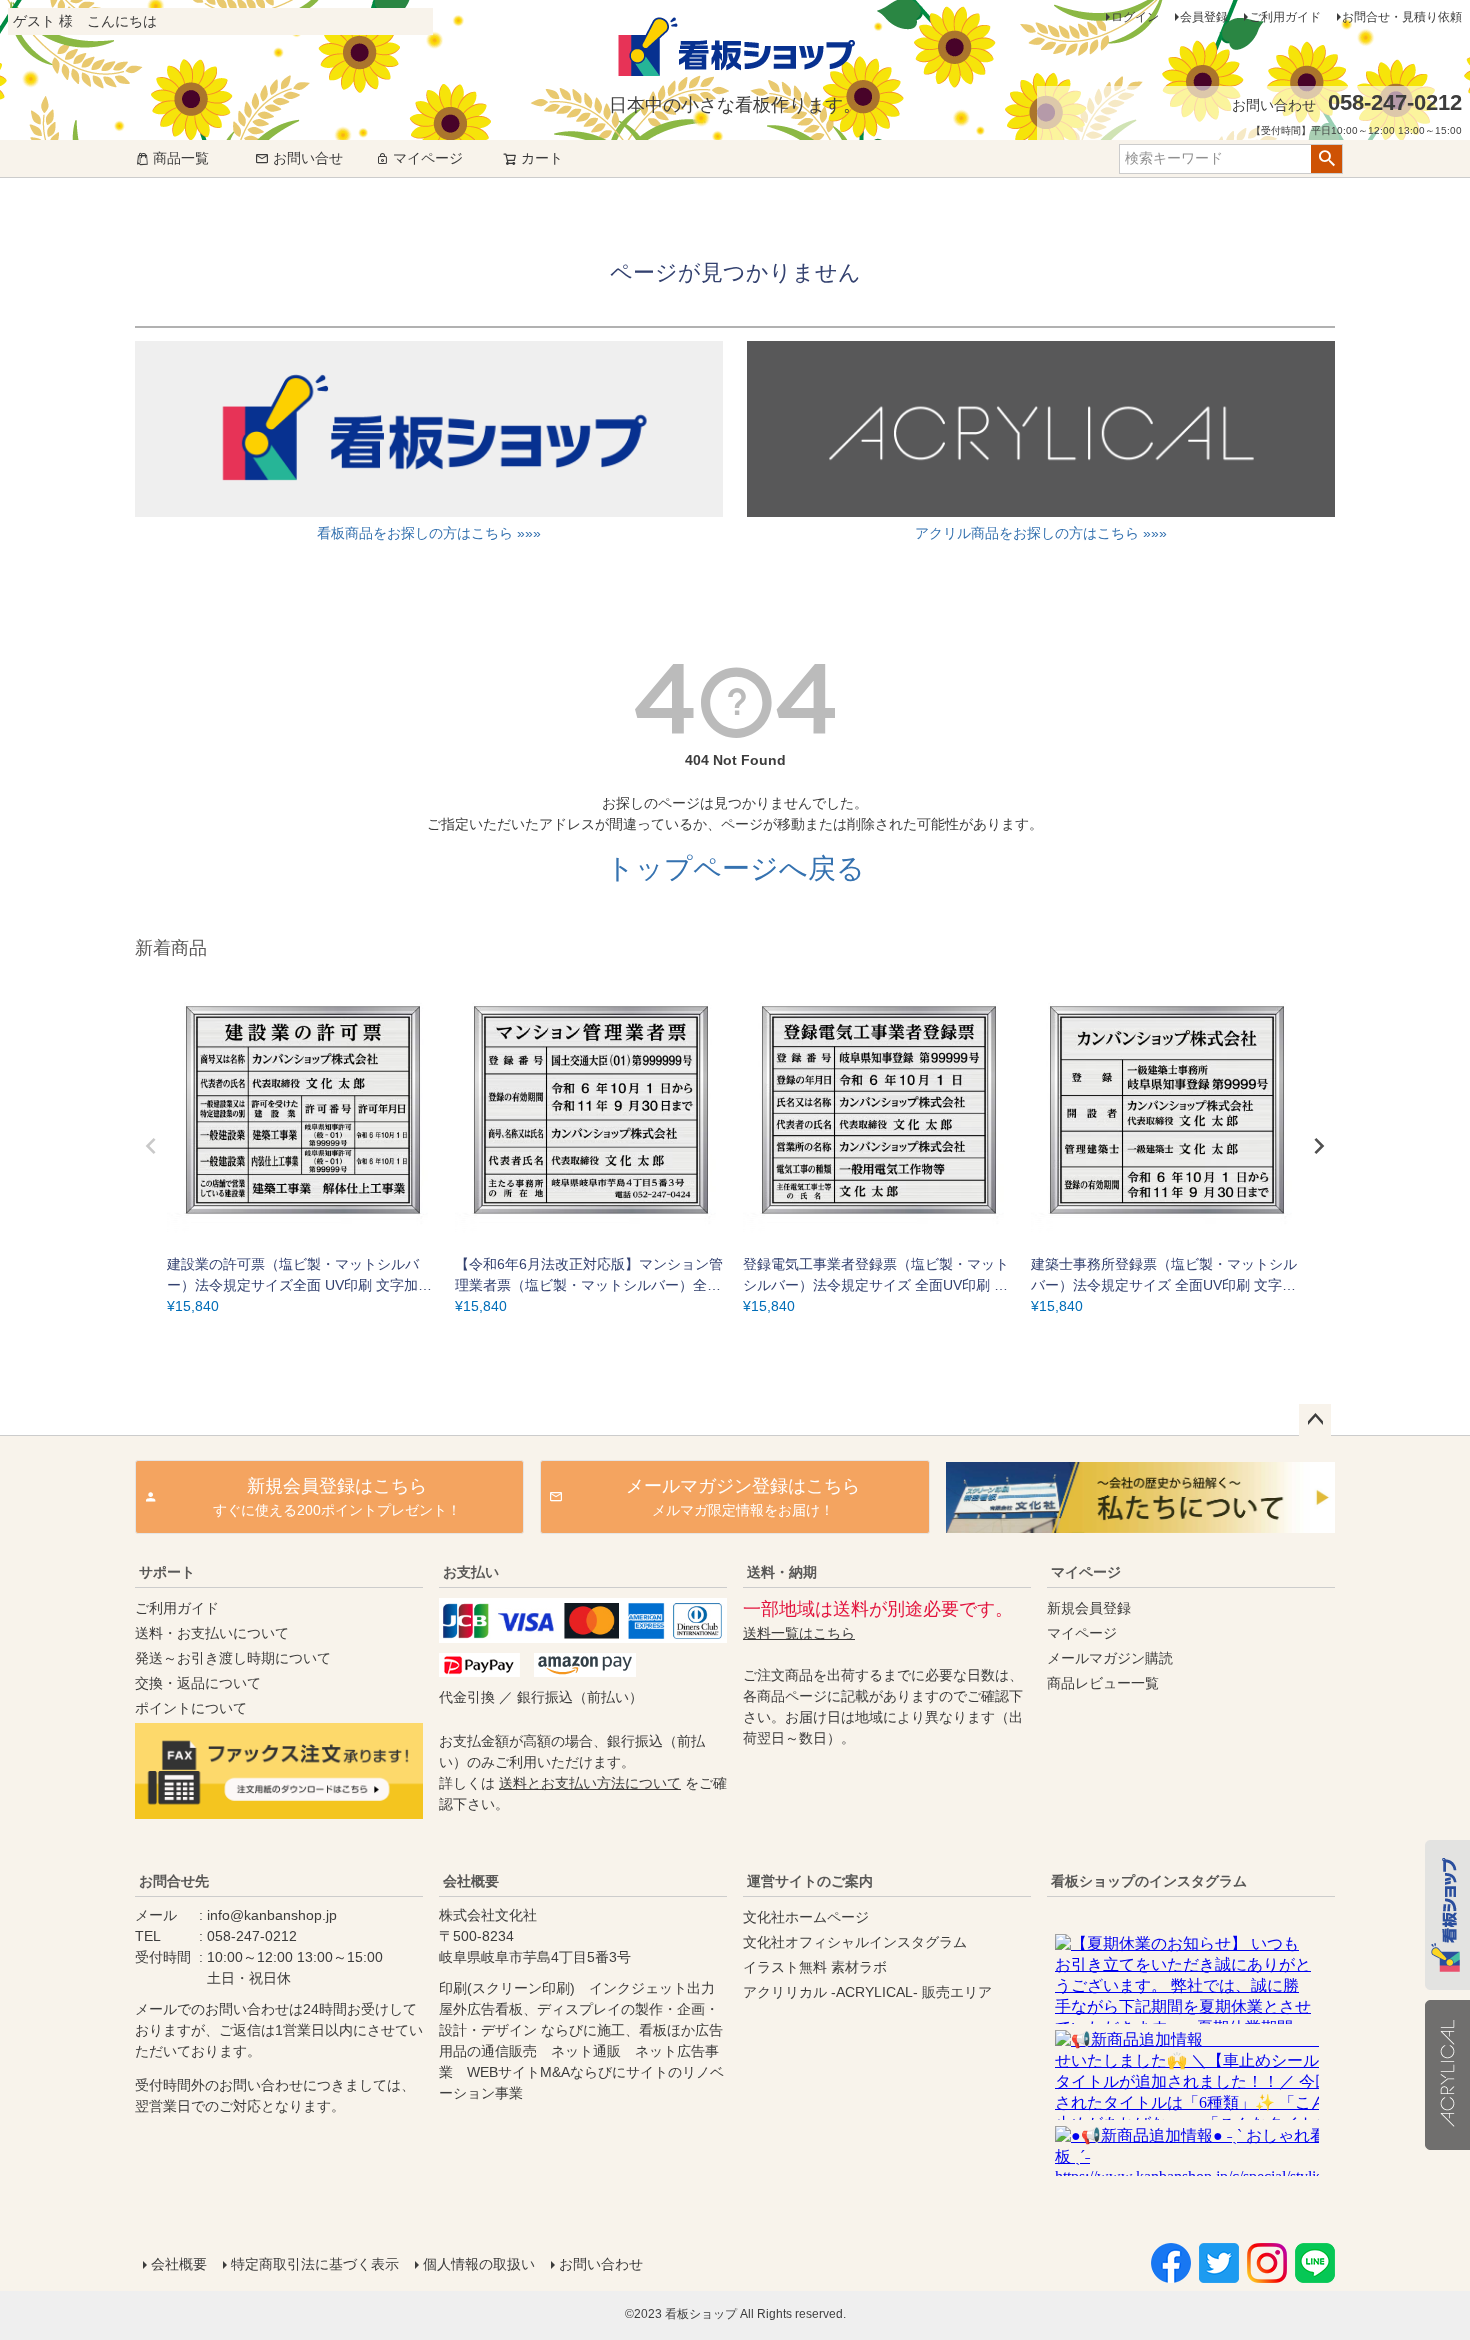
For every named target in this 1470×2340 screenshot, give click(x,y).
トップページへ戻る (735, 868)
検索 (1326, 159)
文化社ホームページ (806, 1917)
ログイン (1135, 17)
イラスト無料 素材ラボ (815, 1967)
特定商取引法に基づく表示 (315, 2264)
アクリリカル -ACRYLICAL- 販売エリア (867, 1992)
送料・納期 (782, 1572)
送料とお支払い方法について (590, 1783)
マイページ (428, 158)
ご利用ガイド (1285, 17)
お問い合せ (308, 158)
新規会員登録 (1089, 1608)
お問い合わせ (601, 2264)
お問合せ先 (174, 1881)
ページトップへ (1315, 1420)
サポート (167, 1572)
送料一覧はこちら (799, 1633)
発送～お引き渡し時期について (233, 1658)
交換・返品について (198, 1683)
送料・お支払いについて (212, 1633)
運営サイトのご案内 (810, 1881)
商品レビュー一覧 (1103, 1683)
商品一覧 (181, 158)
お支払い (471, 1572)
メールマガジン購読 (1110, 1658)
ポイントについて (191, 1708)
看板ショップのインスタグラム (1149, 1881)
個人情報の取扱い (479, 2264)
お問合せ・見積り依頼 (1402, 17)
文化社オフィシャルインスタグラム (855, 1942)
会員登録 (1204, 17)
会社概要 (471, 1881)
